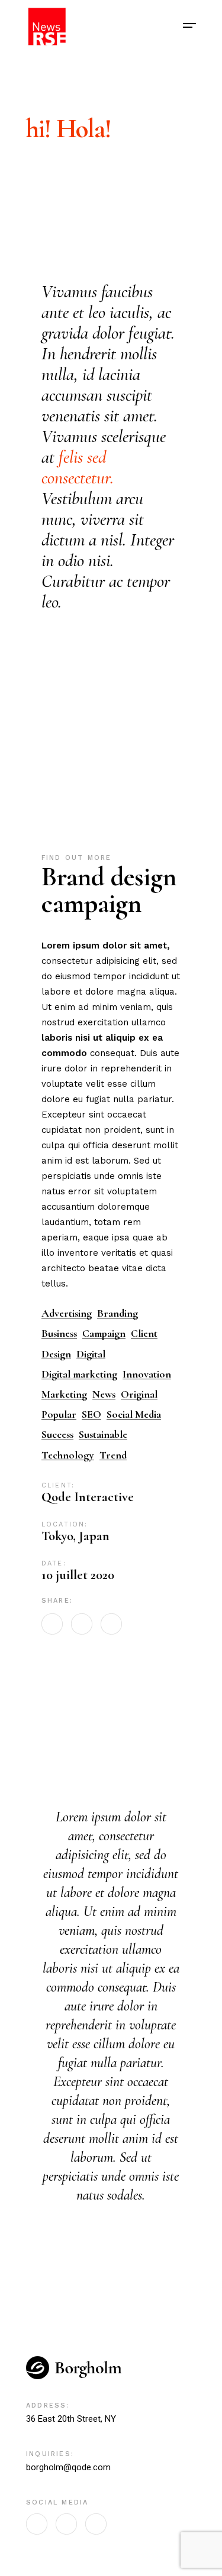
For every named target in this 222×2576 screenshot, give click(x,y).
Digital (91, 1354)
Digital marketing (79, 1374)
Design (56, 1354)
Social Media (134, 1414)
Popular (59, 1414)
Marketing (64, 1394)
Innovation (147, 1374)
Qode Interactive (88, 1497)
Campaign (104, 1334)
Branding (118, 1313)
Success (57, 1435)
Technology (68, 1455)
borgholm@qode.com (68, 2467)
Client (144, 1334)
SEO (91, 1414)
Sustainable (103, 1435)
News (104, 1394)
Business (59, 1334)
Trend (113, 1455)
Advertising (67, 1313)
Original (139, 1394)
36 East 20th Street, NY (71, 2419)
